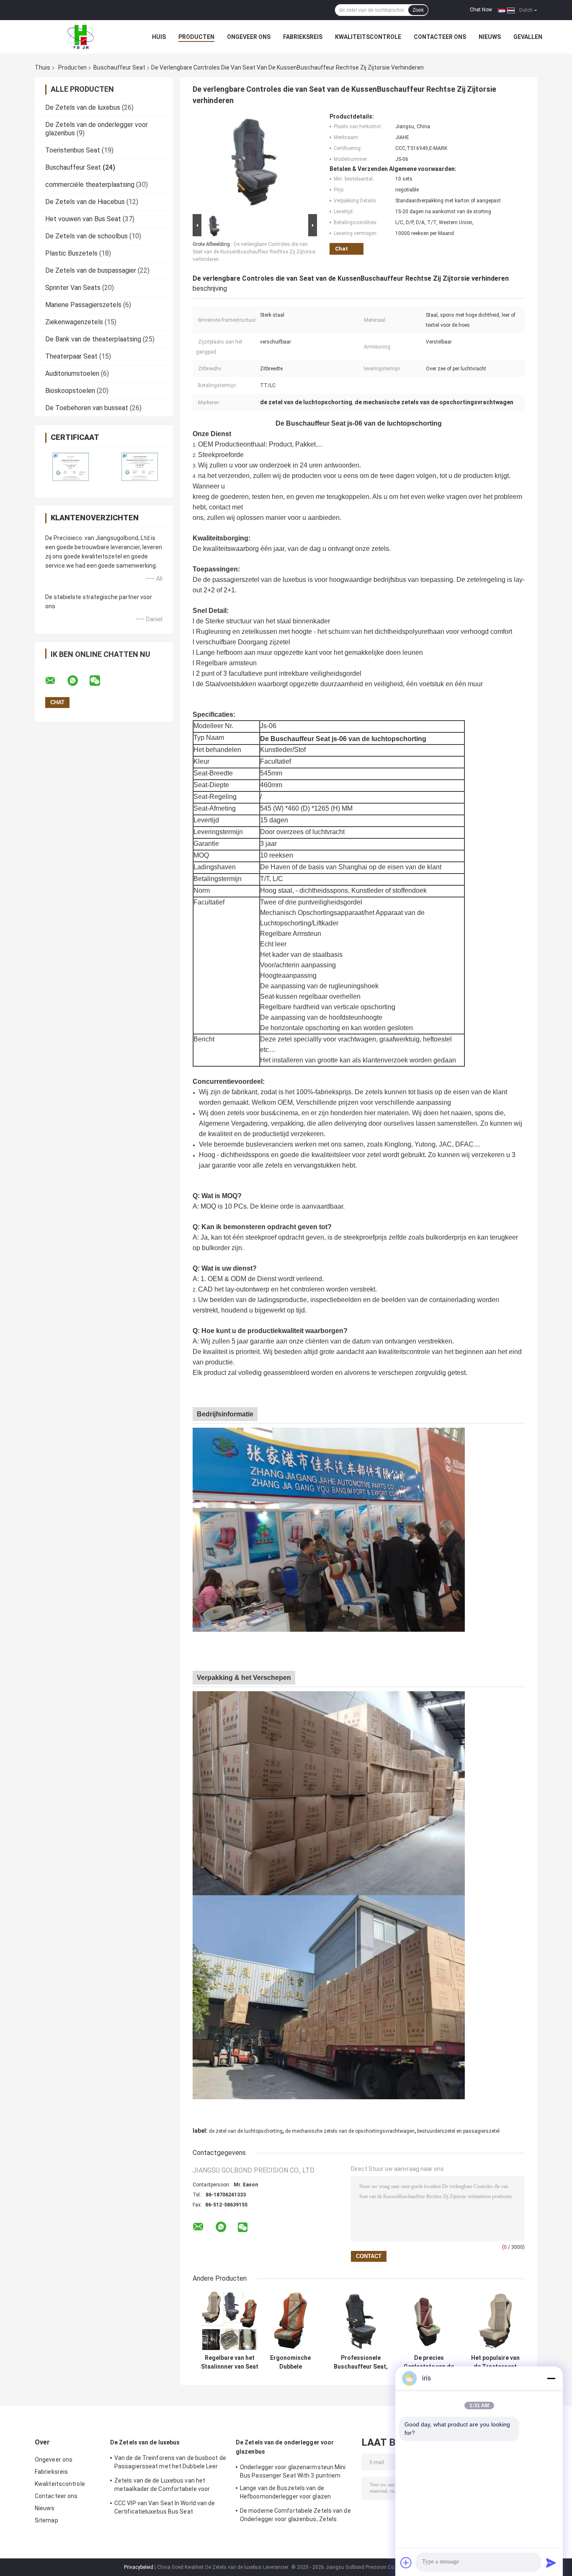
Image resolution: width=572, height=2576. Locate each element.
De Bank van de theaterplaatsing (93, 339)
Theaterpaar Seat (71, 356)
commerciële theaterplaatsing (90, 185)
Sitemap (46, 2520)
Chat (341, 249)
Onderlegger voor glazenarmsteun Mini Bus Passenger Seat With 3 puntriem (293, 2471)
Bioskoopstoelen (70, 391)
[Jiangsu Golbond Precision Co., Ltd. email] (56, 681)
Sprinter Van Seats (73, 288)
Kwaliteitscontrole (368, 37)
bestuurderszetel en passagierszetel (458, 2131)
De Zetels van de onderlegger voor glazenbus (285, 2447)
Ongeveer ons (249, 37)
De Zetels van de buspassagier (91, 270)
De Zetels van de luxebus (83, 107)
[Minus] (551, 2378)
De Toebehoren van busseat (87, 408)
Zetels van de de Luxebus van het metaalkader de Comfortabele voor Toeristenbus (162, 2486)
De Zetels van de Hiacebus (85, 202)
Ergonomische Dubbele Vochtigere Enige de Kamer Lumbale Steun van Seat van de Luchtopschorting (290, 2362)
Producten (196, 37)
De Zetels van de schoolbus (86, 236)
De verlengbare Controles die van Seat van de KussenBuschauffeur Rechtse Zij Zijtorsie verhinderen (254, 252)
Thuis (43, 67)
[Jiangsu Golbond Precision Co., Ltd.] (81, 37)
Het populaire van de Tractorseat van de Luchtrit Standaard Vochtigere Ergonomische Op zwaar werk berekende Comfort (495, 2362)
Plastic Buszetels (71, 253)
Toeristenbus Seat (73, 150)
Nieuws (490, 37)
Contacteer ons (440, 37)
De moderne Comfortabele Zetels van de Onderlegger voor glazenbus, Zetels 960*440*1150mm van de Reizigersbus (295, 2516)
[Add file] (406, 2563)
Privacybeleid (139, 2567)
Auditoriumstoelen (72, 373)
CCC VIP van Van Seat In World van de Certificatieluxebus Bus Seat (165, 2507)
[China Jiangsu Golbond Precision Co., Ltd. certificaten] (69, 467)
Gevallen (528, 37)
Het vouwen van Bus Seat (83, 219)
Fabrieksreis (303, 37)
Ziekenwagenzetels (74, 322)
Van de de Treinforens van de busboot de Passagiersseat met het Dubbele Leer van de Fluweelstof (170, 2463)
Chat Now (481, 10)
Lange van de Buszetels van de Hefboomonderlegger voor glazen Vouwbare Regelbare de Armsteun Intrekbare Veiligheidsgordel (287, 2493)
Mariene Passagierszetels (83, 305)
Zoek (418, 10)
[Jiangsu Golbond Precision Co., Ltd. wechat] (100, 681)
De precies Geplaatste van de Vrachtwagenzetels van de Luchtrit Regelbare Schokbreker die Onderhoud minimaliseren (429, 2362)
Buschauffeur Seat (119, 67)
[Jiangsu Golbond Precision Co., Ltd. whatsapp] (78, 681)
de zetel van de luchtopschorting (246, 2131)
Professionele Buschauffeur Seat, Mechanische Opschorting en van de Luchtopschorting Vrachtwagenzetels (361, 2362)
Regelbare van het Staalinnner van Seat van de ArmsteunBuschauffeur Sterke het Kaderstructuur (229, 2362)
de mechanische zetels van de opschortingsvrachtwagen (350, 2131)
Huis (159, 37)
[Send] (551, 2563)
